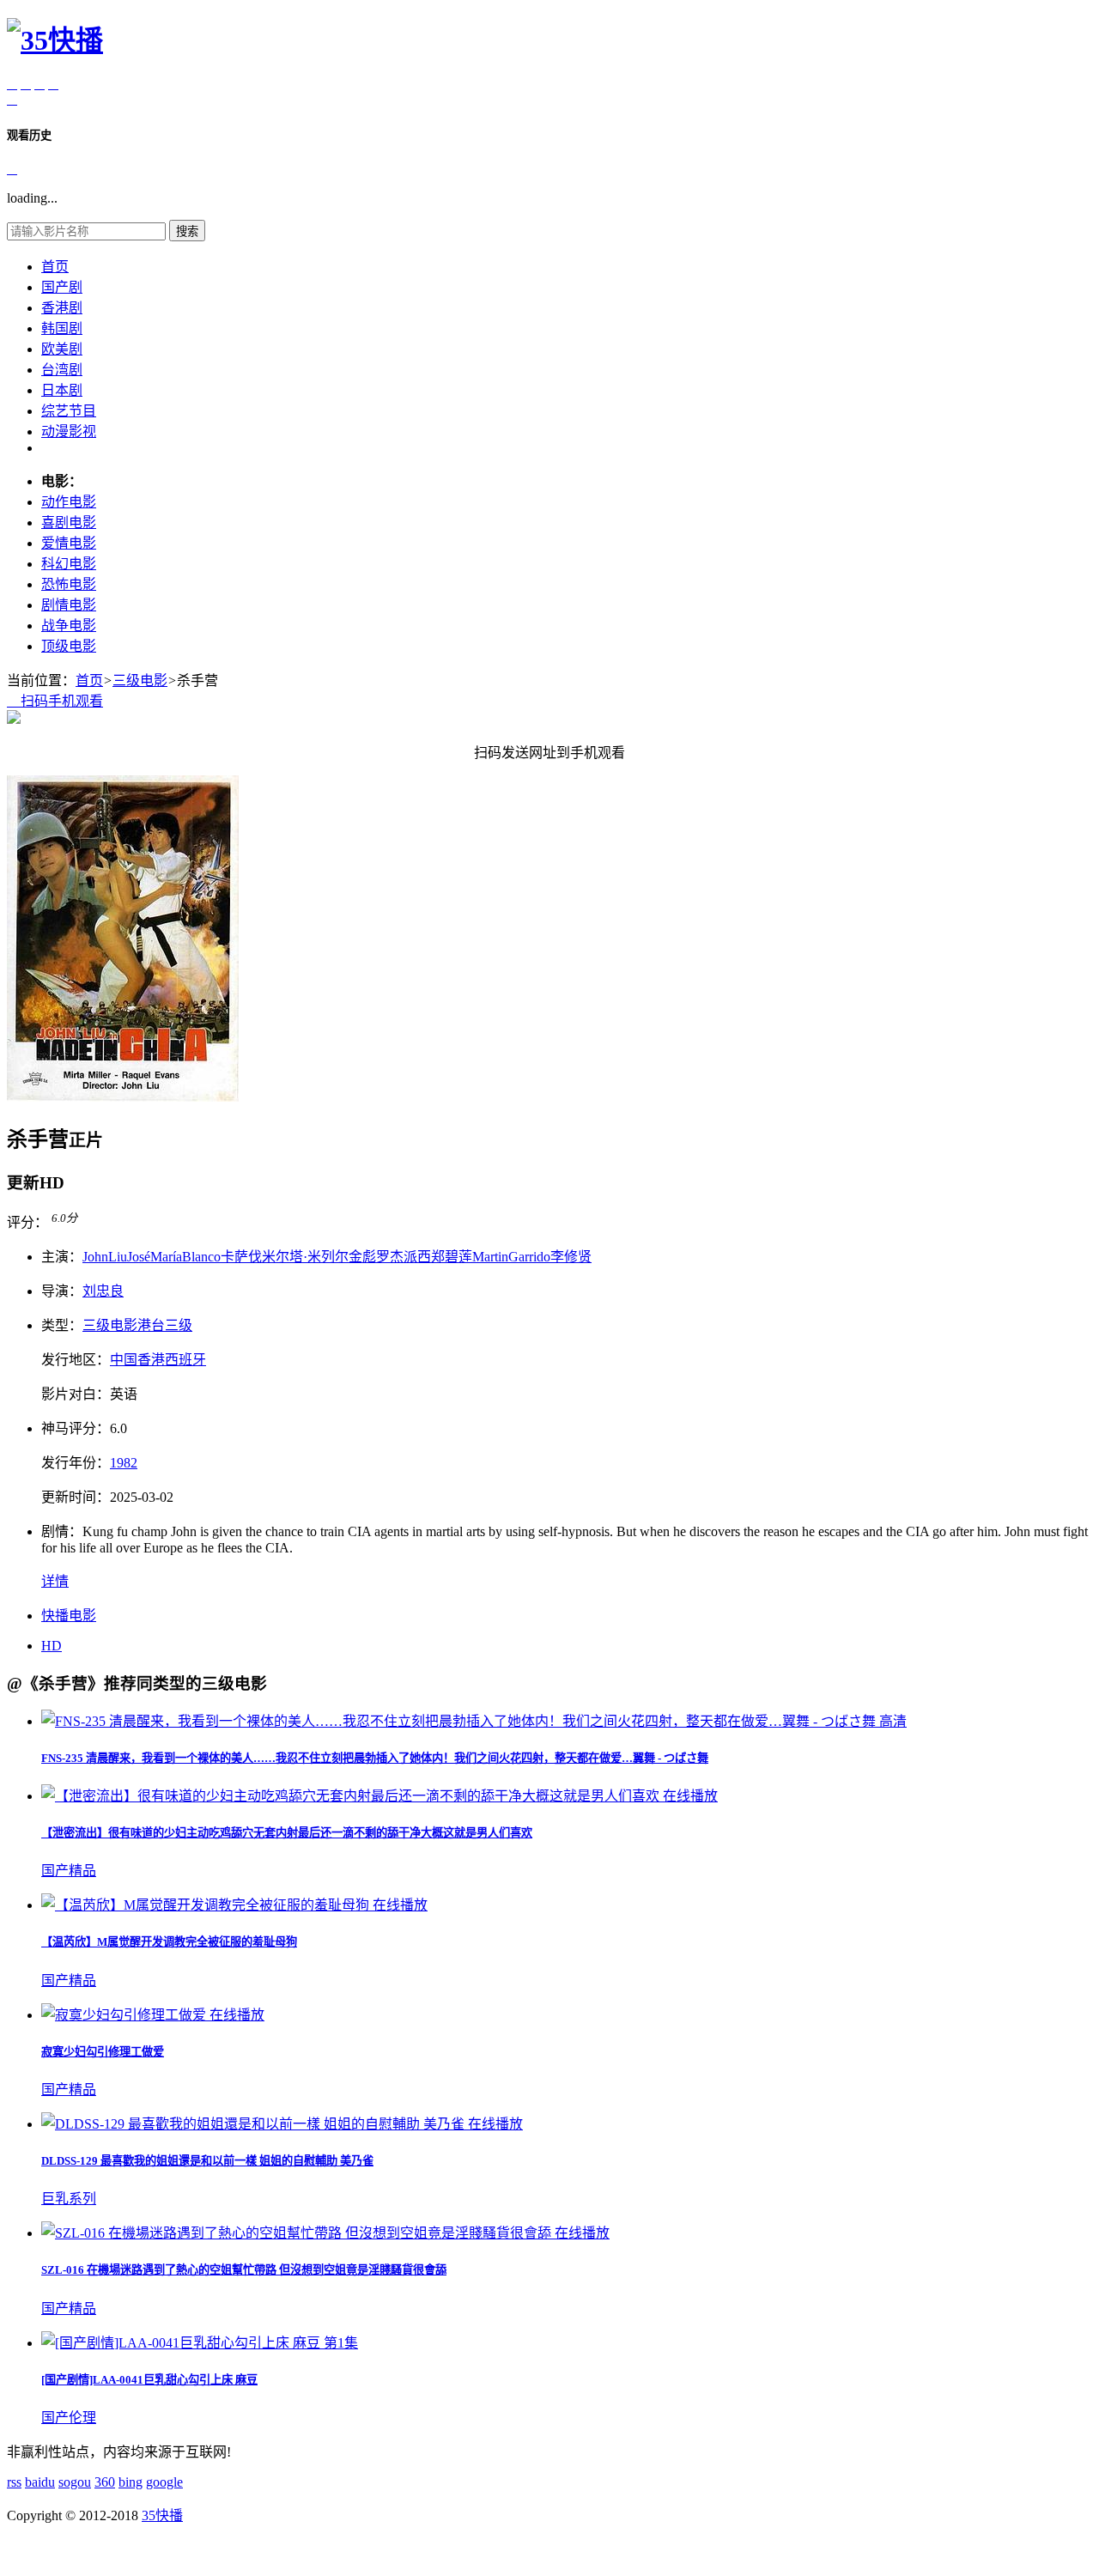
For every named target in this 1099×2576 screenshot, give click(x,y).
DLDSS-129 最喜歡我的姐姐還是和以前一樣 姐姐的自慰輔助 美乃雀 (207, 2161)
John (95, 1257)
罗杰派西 (404, 1257)
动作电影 (69, 502)
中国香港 (137, 1360)
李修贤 (571, 1257)
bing (131, 2482)
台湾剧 (62, 370)
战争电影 (69, 626)
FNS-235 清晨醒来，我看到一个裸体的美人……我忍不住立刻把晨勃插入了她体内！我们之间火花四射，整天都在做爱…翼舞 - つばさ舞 (375, 1758)
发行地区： (76, 1360)
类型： (62, 1325)
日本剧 (62, 390)
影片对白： (76, 1394)
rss (14, 2482)
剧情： (62, 1531)
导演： (62, 1291)
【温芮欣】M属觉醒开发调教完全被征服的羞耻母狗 (169, 1942)
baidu (40, 2482)
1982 (124, 1463)
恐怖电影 (69, 584)
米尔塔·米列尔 (305, 1257)
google (164, 2482)
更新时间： (76, 1497)
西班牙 (185, 1360)
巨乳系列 (69, 2199)
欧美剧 (62, 349)
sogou (75, 2482)
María (166, 1257)
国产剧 (62, 287)
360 (105, 2482)
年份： (76, 1463)
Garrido (529, 1257)
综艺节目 (69, 411)
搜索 (187, 231)
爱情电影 (69, 543)
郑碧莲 (452, 1257)
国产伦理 (69, 2418)
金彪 (362, 1257)
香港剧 (62, 308)
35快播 (162, 2515)
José (139, 1257)
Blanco (201, 1257)
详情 (55, 1581)
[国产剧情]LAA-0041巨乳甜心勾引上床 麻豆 (149, 2380)
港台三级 (165, 1325)
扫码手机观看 (55, 701)
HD (52, 1646)
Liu (118, 1257)
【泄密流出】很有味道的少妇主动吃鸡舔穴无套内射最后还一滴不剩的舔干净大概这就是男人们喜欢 (287, 1833)
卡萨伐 (241, 1257)
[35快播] (55, 40)
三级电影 (140, 680)
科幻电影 (69, 564)
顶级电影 (69, 646)
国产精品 (69, 1871)
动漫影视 (69, 431)
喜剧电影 (69, 522)
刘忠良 (103, 1291)
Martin (490, 1257)
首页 (55, 267)
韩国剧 (62, 328)
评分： (27, 1222)
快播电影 (69, 1616)
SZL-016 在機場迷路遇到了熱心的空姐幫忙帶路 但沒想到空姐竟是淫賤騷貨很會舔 (244, 2270)
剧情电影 (69, 605)
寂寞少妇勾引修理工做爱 (103, 2052)
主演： (62, 1257)
